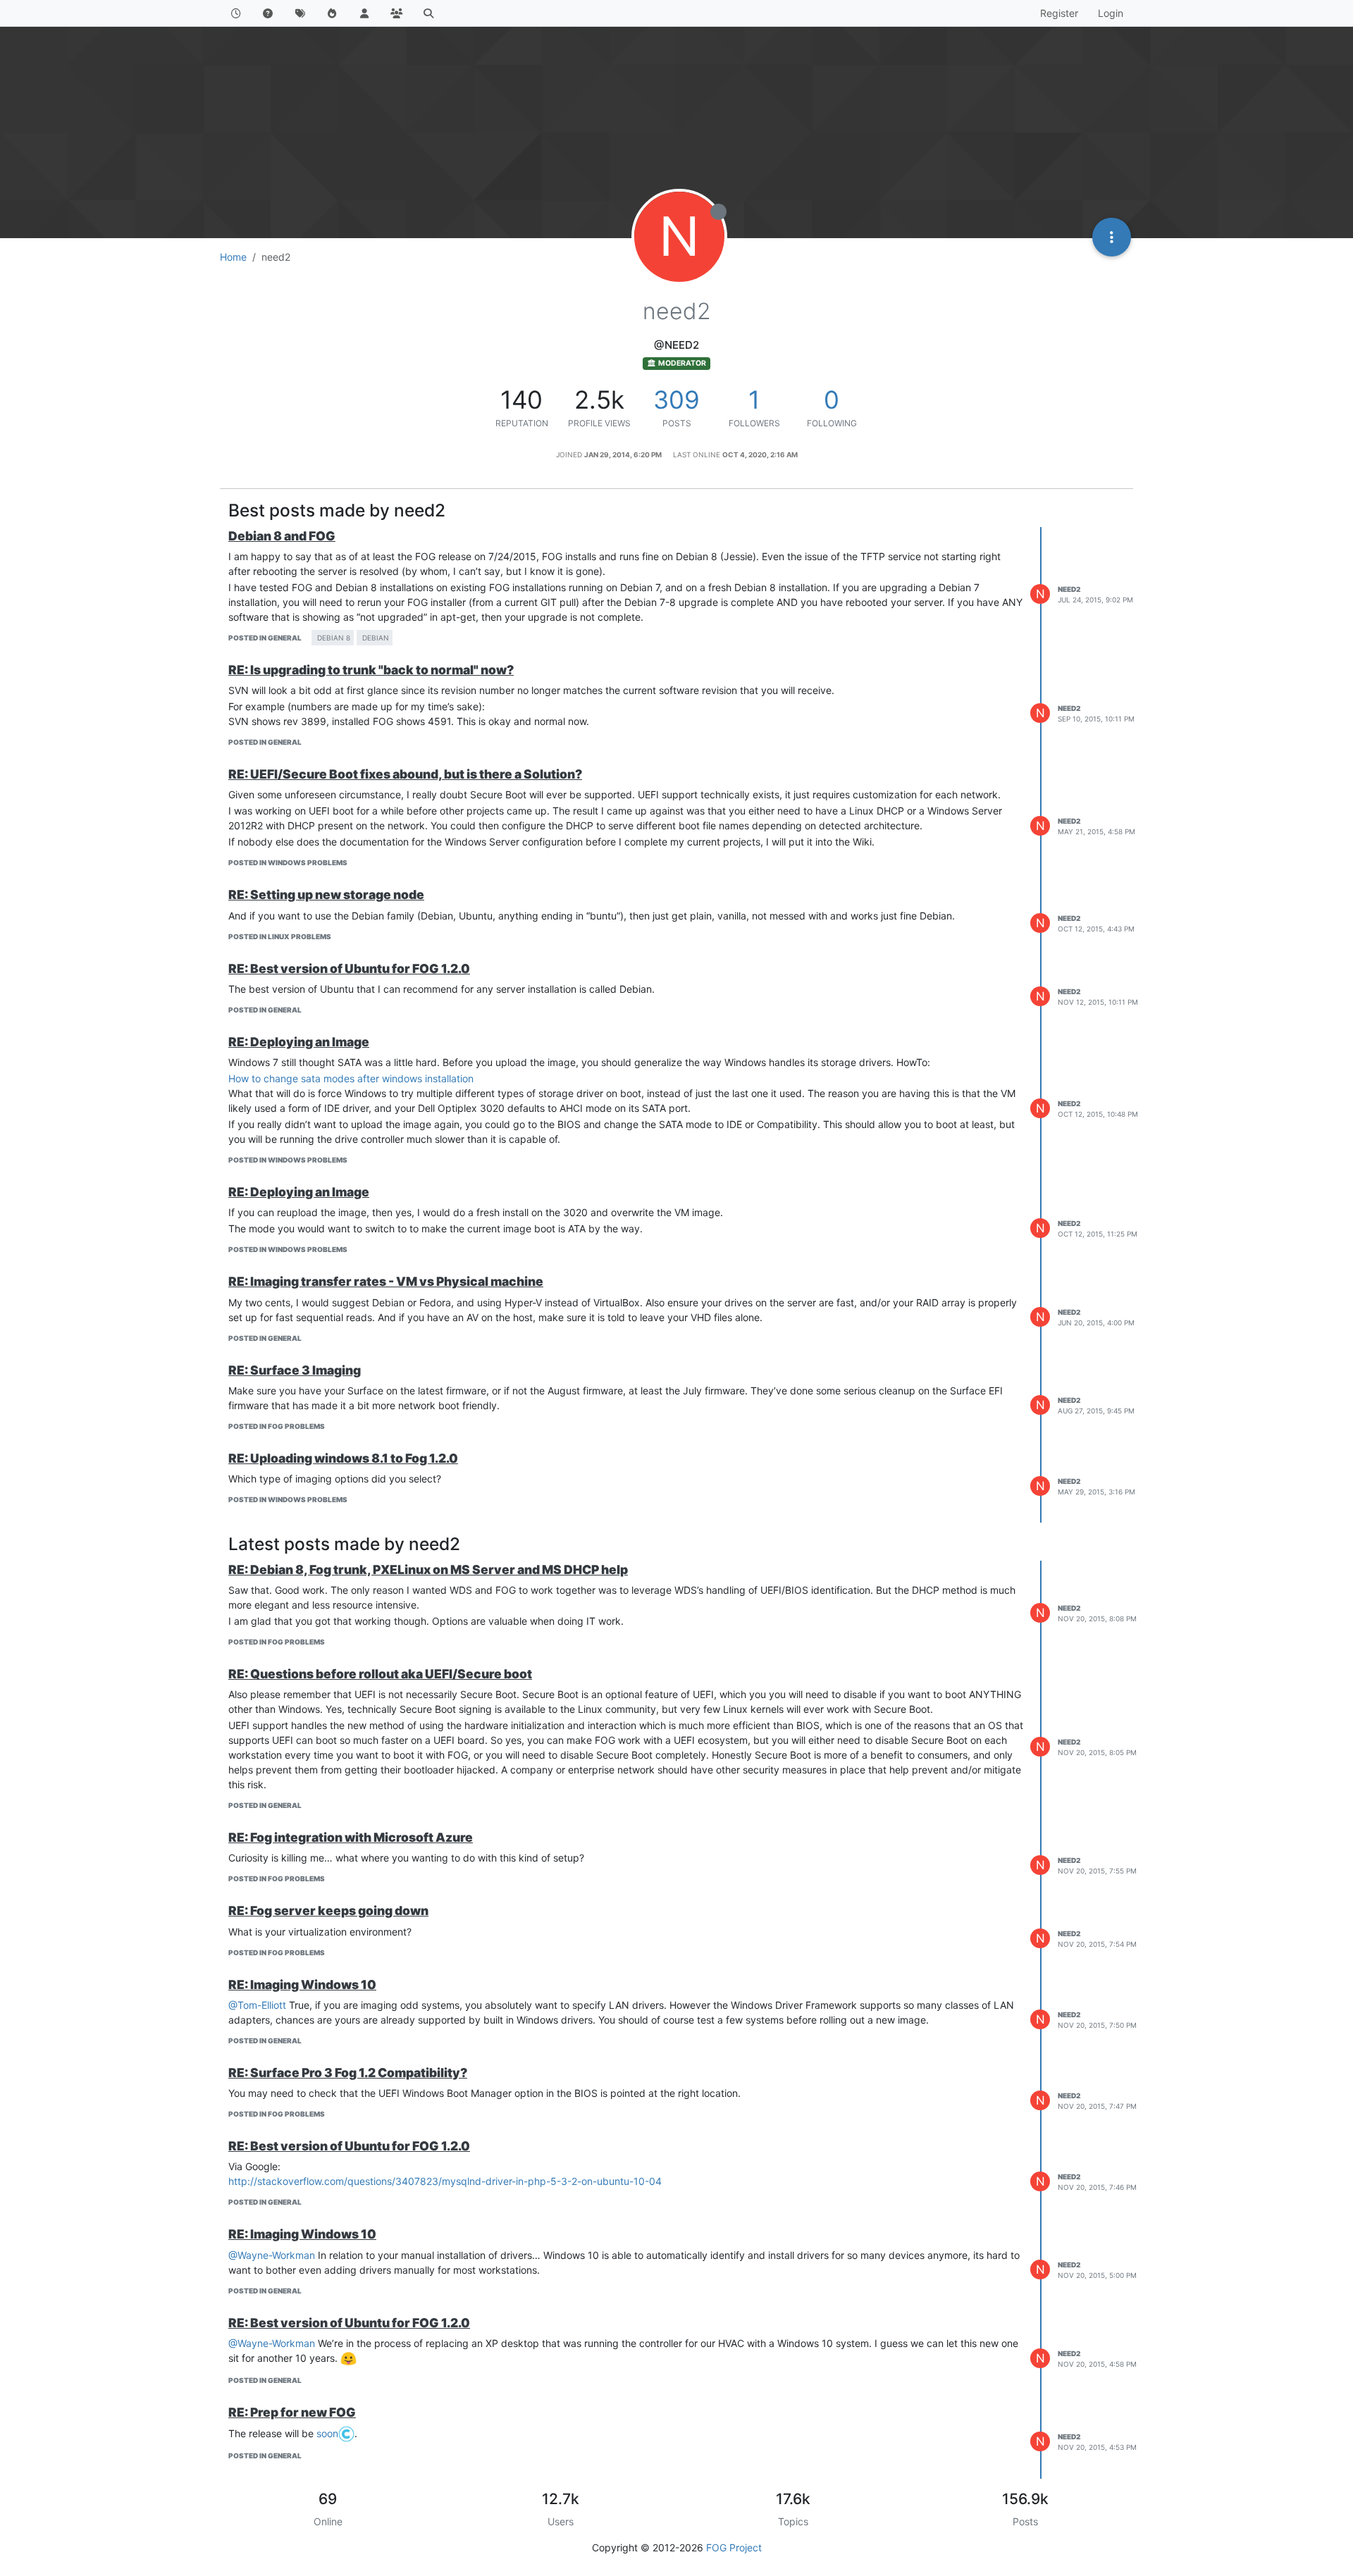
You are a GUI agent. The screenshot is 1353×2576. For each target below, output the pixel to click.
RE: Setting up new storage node (326, 894)
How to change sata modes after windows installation (351, 1078)
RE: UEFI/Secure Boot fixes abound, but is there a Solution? (405, 774)
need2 (1069, 589)
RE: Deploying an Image (299, 1042)
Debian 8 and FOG (282, 536)
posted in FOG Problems (277, 1426)
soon (327, 2433)
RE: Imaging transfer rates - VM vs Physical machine (386, 1281)
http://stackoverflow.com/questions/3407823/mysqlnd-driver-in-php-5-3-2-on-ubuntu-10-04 (445, 2181)
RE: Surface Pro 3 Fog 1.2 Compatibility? (348, 2073)
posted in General (265, 638)
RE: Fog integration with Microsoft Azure (351, 1837)
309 (676, 400)
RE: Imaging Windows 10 (302, 1984)
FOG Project (734, 2547)
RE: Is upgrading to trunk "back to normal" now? (371, 670)
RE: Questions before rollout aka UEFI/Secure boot (380, 1674)
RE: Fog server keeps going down (328, 1911)
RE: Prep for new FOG (292, 2412)
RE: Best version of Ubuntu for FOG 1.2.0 (349, 968)
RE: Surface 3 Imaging (295, 1370)
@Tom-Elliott (257, 2005)
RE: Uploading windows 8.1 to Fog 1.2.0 (343, 1458)
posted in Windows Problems (288, 862)
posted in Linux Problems (280, 936)
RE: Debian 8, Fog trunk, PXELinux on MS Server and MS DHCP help (428, 1569)
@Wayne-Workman (272, 2255)
